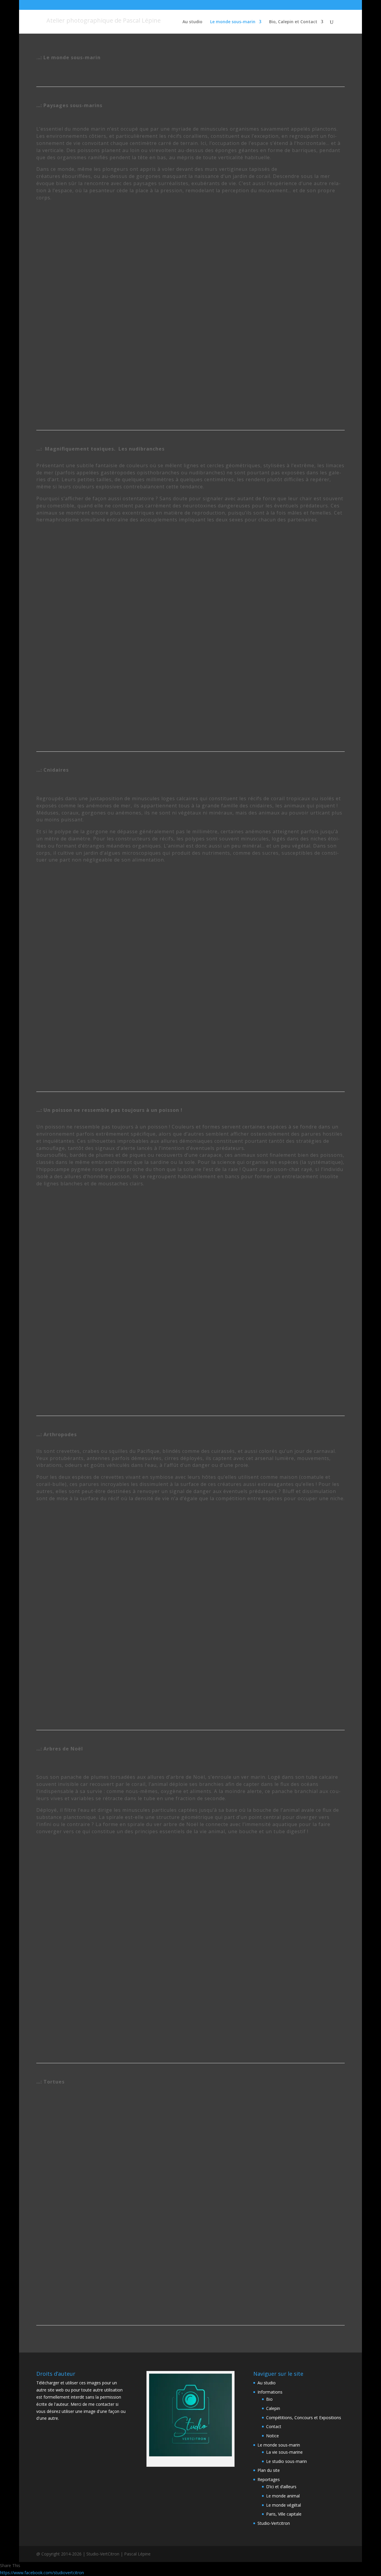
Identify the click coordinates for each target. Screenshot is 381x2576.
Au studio (192, 22)
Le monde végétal (284, 2505)
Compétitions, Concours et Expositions (304, 2418)
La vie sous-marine (284, 2452)
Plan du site (269, 2470)
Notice (273, 2436)
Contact (274, 2426)
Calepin (273, 2408)
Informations (270, 2392)
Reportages (269, 2479)
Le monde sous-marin (233, 22)
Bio (269, 2399)
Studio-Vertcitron (274, 2523)
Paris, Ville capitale (284, 2514)
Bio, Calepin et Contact (293, 22)
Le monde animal (283, 2496)
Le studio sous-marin (286, 2461)
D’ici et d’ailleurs (281, 2487)
